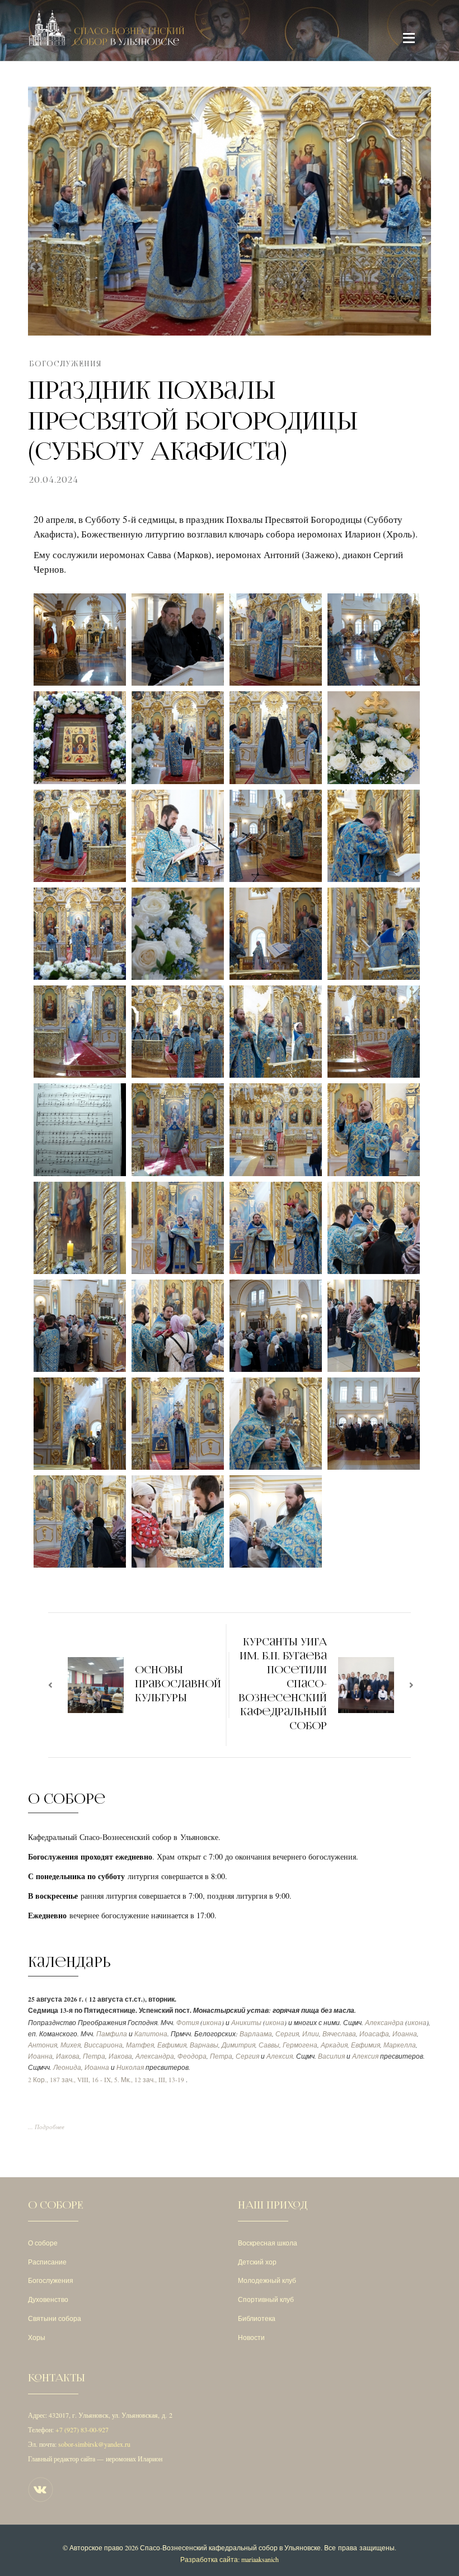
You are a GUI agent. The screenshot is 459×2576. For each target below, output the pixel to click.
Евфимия (172, 2045)
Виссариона (103, 2045)
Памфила (112, 2034)
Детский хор (257, 2262)
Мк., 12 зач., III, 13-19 (153, 2080)
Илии (311, 2034)
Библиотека (257, 2318)
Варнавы (204, 2045)
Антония (43, 2045)
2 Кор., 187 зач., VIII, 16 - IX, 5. (74, 2080)
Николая (130, 2067)
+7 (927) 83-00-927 (82, 2429)
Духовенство (48, 2299)
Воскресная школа (268, 2243)
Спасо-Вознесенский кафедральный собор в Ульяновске (230, 2547)
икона (212, 2023)
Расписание (47, 2262)
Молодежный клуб (267, 2280)
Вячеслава (339, 2034)
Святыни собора (55, 2318)
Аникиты (246, 2023)
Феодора (192, 2056)
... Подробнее (46, 2127)
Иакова (68, 2056)
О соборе (43, 2243)
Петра (94, 2056)
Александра (384, 2023)
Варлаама (256, 2034)
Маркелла (400, 2045)
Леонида (67, 2067)
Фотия (188, 2023)
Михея (71, 2045)
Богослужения (65, 364)
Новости (251, 2337)
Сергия (287, 2034)
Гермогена (300, 2045)
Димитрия (238, 2045)
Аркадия (334, 2045)
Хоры (37, 2337)
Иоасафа (374, 2034)
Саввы (269, 2045)
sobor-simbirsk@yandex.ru (94, 2444)
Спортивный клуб (266, 2299)
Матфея (140, 2045)
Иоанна (405, 2034)
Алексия (280, 2056)
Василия (331, 2056)
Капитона (151, 2034)
